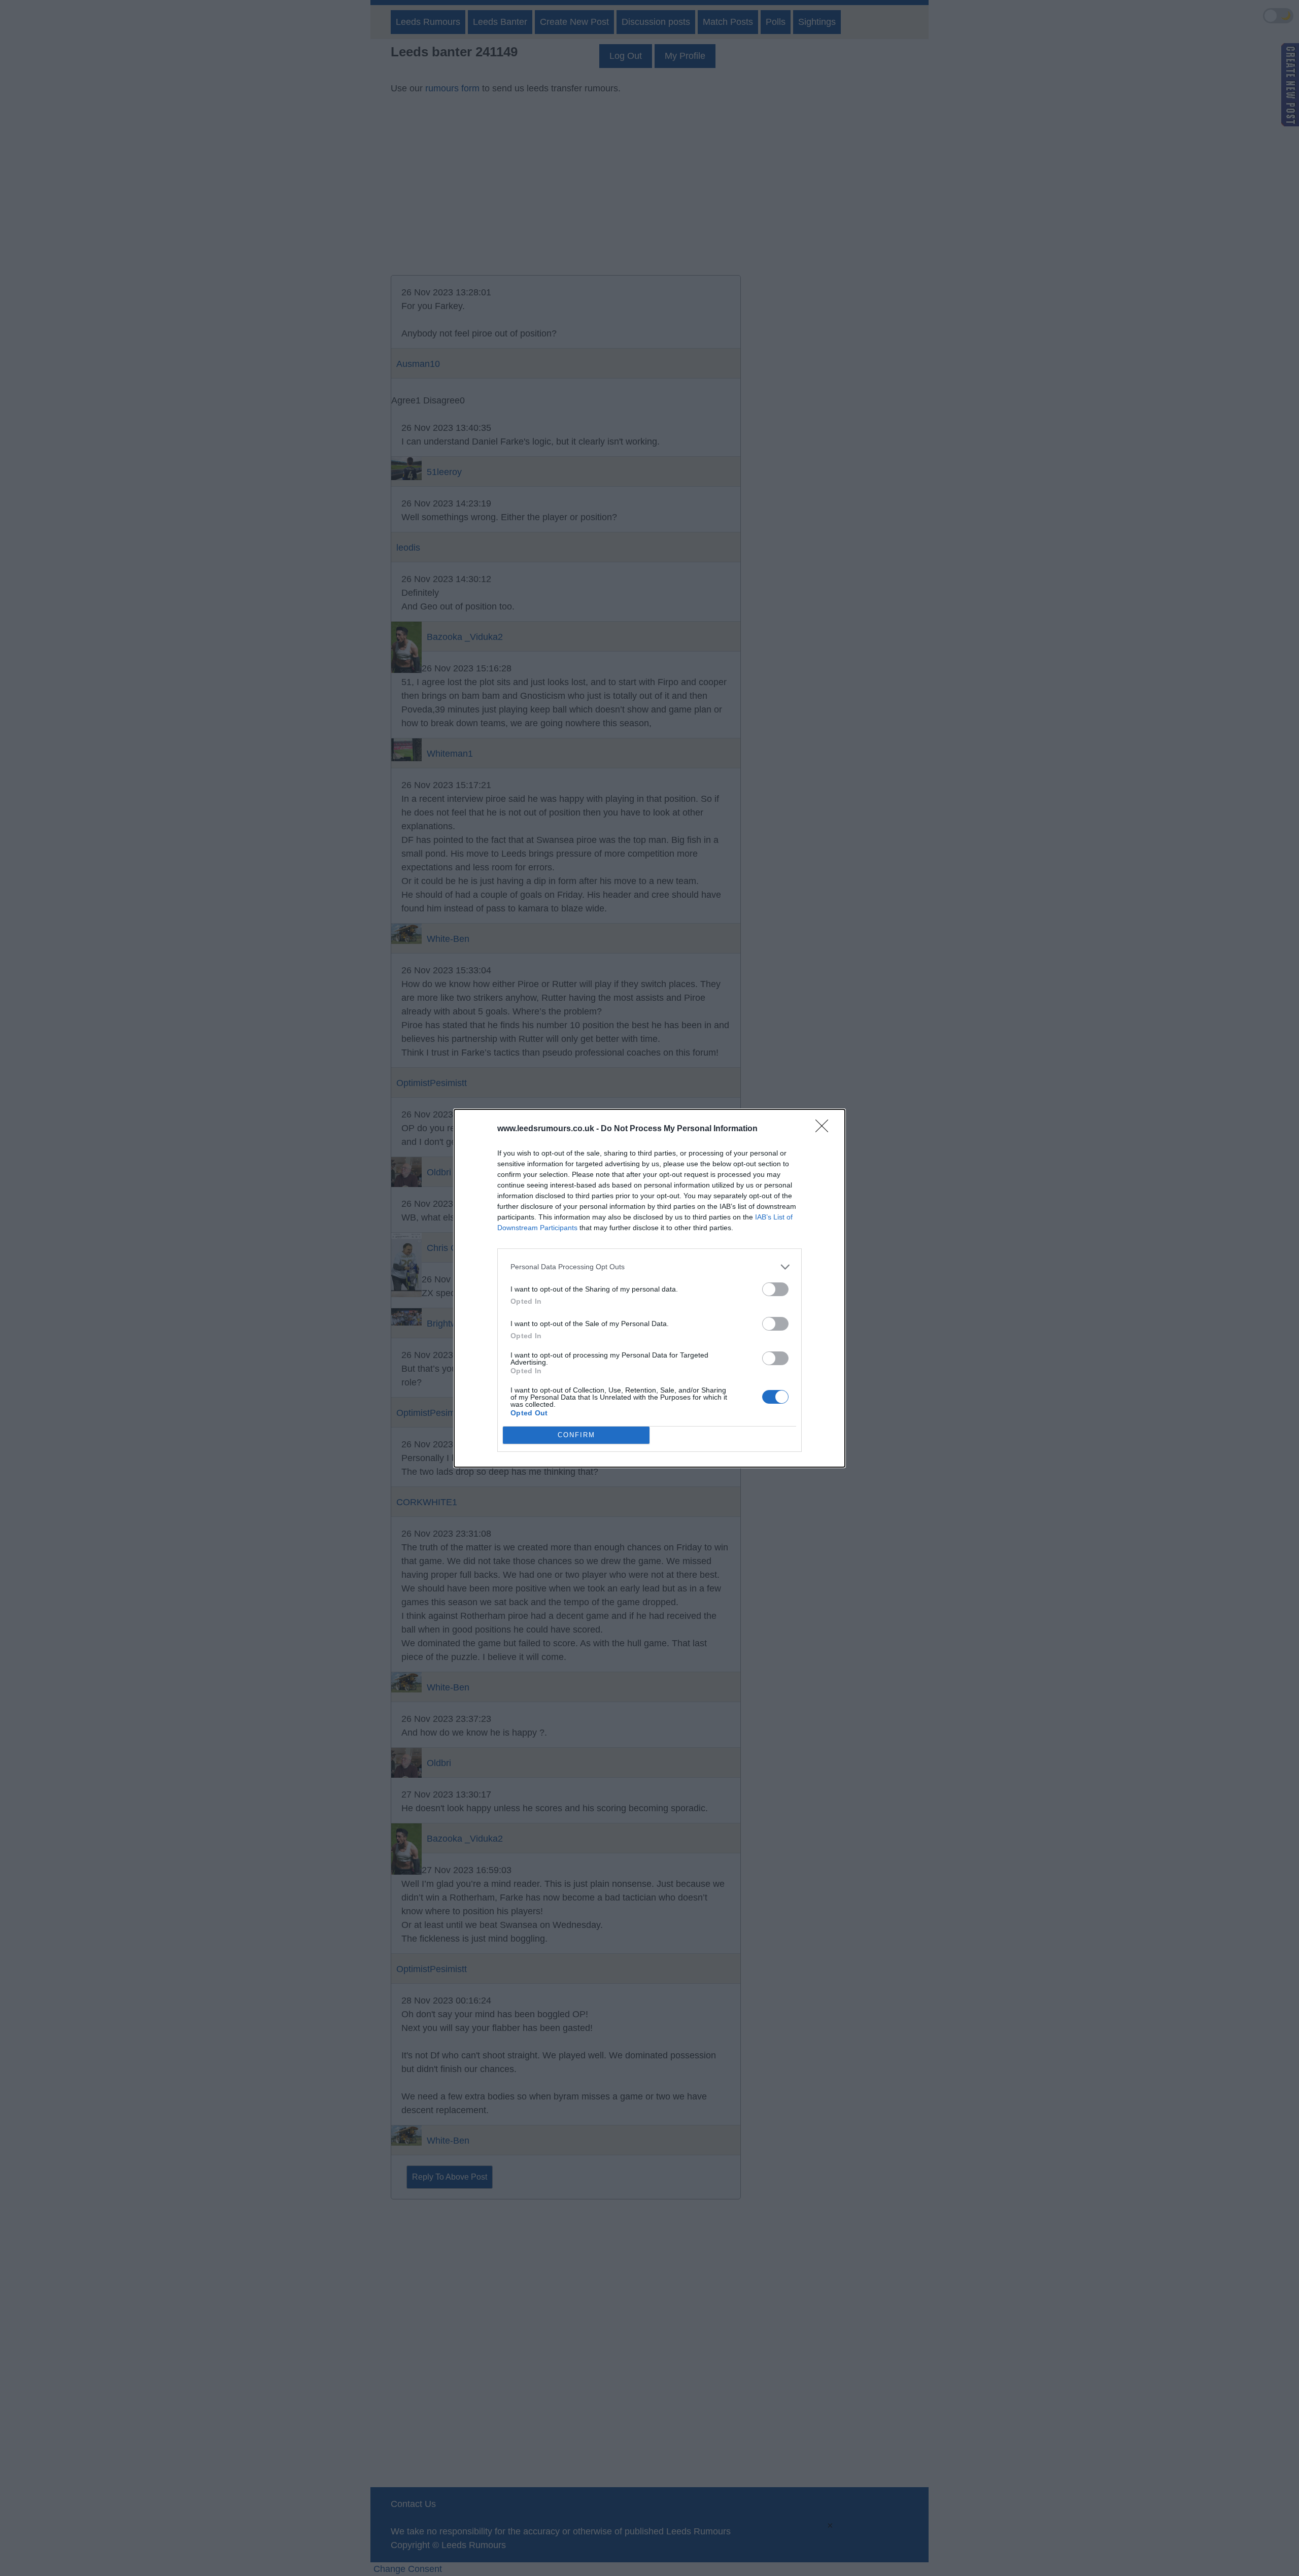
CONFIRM (576, 1435)
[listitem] (649, 1267)
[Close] (825, 1129)
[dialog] (649, 1288)
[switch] (775, 1289)
